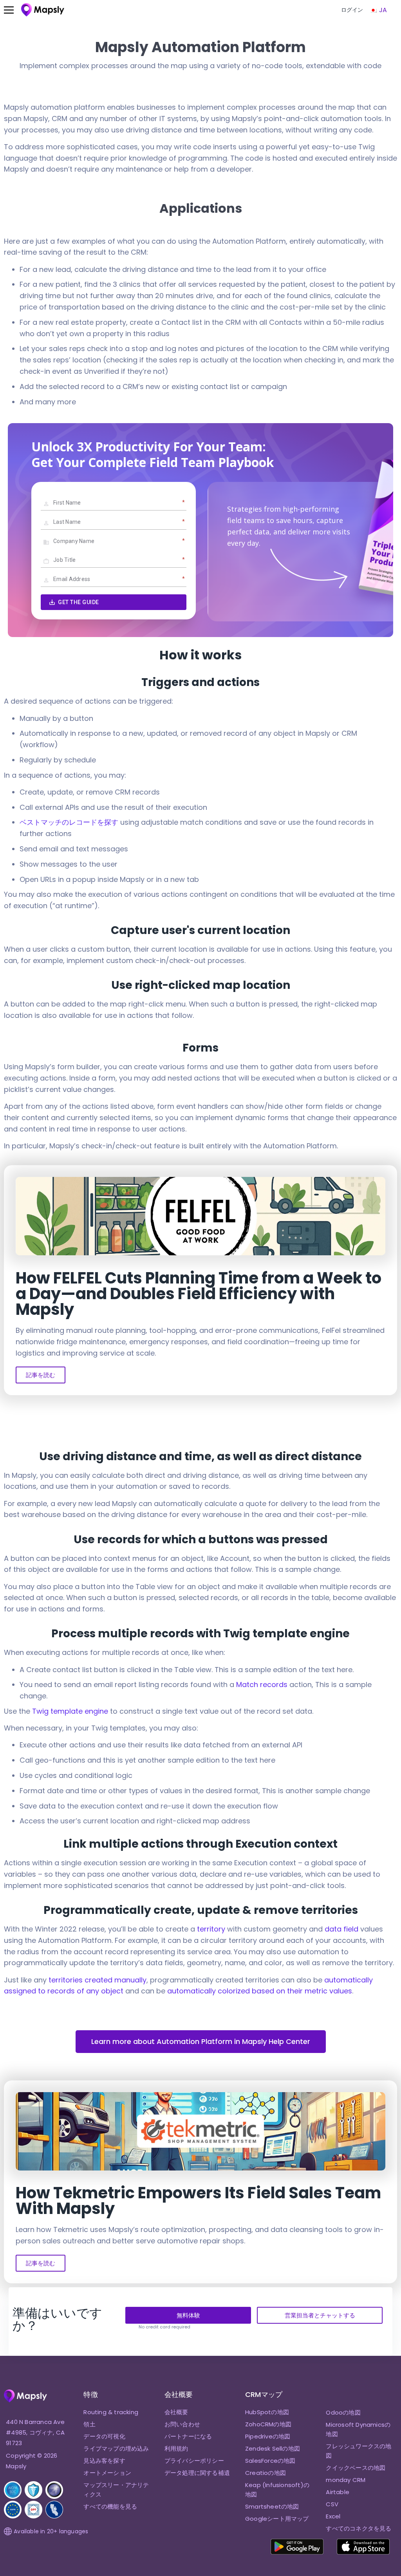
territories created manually (98, 1980)
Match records (262, 1684)
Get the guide (79, 602)
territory (211, 1929)
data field (341, 1929)
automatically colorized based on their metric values (260, 1991)
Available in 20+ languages (51, 2531)
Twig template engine (70, 1711)
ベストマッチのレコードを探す (69, 822)
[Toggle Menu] (13, 10)
